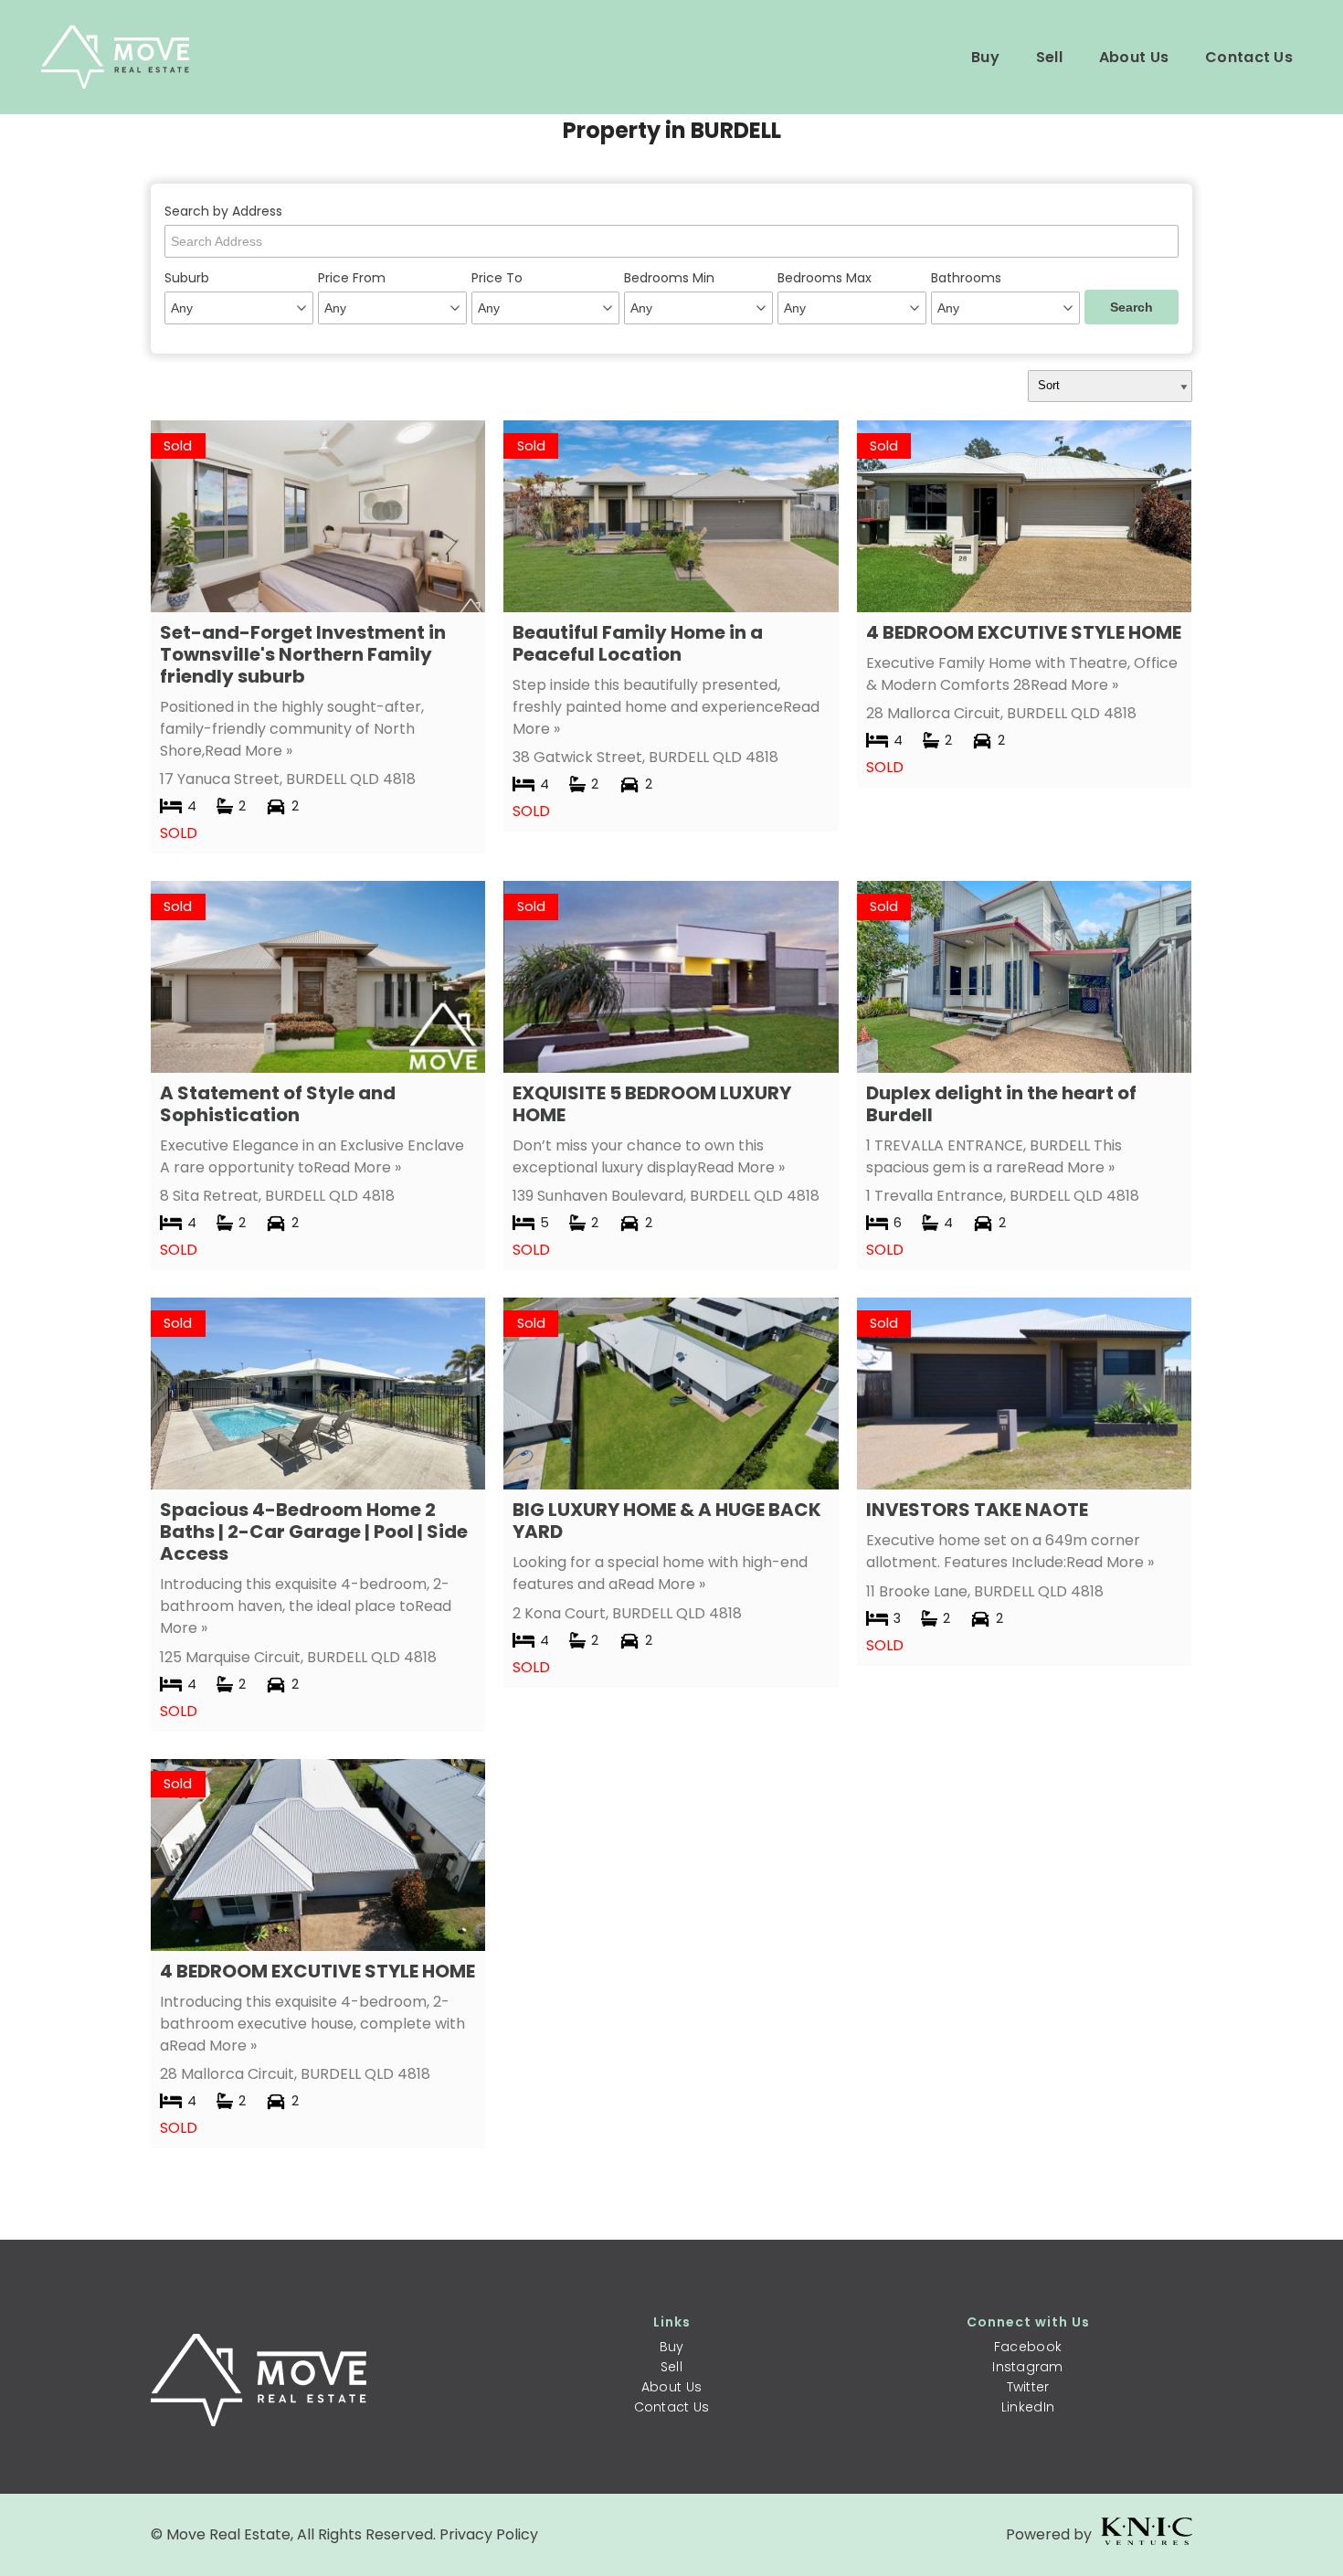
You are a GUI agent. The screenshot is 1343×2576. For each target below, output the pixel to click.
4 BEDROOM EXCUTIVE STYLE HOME (1024, 632)
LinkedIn (1028, 2407)
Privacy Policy (489, 2534)
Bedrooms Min (669, 278)
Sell (1049, 57)
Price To (497, 278)
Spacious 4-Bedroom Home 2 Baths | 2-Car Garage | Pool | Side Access (314, 1532)
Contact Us (1249, 57)
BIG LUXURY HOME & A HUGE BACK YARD (667, 1521)
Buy (985, 57)
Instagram (1028, 2367)
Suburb (187, 278)
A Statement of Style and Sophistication (278, 1104)
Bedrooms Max (825, 278)
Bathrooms (966, 278)
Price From (352, 278)
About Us (1134, 57)
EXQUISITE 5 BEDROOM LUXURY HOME (652, 1104)
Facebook (1028, 2347)
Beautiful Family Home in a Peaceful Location (638, 643)
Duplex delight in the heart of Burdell (1001, 1104)
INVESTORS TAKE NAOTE (977, 1510)
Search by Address (223, 211)
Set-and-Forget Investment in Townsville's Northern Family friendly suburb (303, 654)
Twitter (1028, 2387)
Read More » (249, 751)
